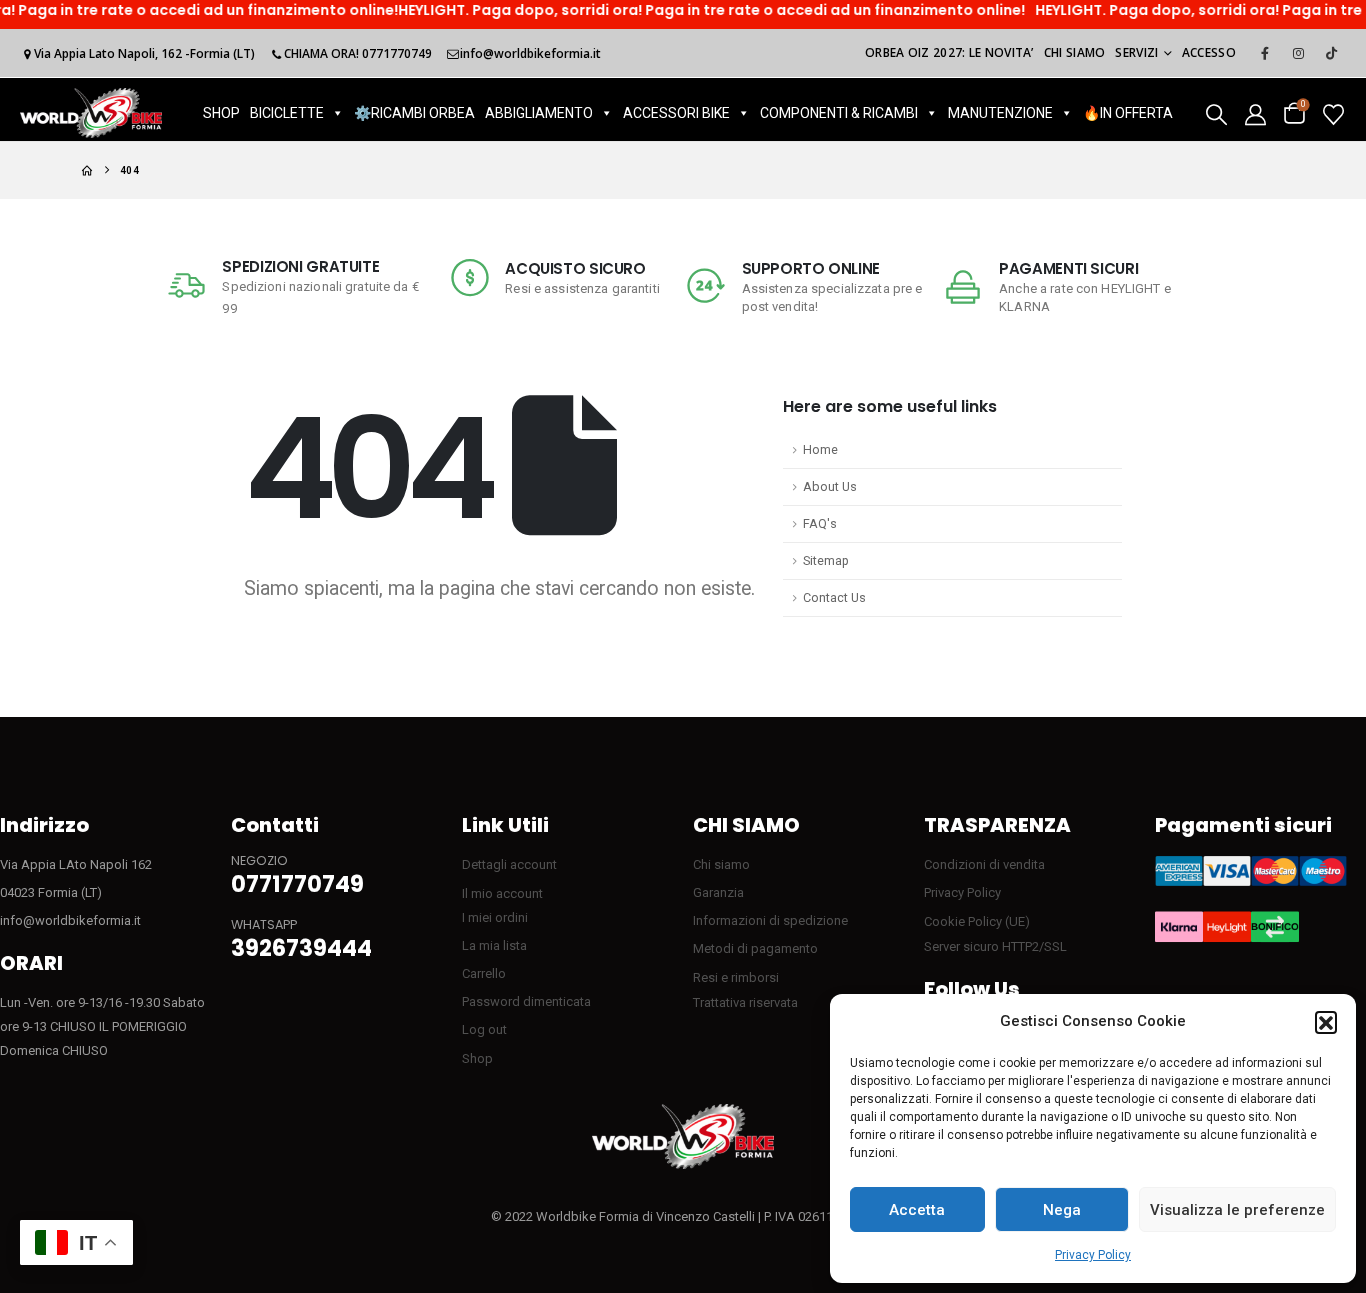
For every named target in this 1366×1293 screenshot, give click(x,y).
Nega (1062, 1210)
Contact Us (834, 597)
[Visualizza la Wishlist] (1333, 113)
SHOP (221, 113)
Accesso (1209, 52)
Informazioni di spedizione (770, 920)
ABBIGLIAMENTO (539, 113)
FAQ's (820, 523)
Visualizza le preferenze (1237, 1210)
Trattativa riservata (745, 1002)
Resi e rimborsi (736, 977)
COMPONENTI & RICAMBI (839, 113)
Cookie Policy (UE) (977, 921)
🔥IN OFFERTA (1128, 113)
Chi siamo (1075, 52)
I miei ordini (495, 917)
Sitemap (826, 560)
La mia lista (494, 945)
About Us (830, 486)
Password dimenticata (526, 1001)
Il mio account (502, 893)
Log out (484, 1029)
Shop (477, 1058)
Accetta (917, 1210)
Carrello (484, 973)
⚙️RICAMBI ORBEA (414, 113)
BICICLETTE (287, 113)
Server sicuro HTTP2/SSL (995, 946)
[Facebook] (1265, 53)
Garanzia (718, 892)
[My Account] (1255, 113)
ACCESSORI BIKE (676, 113)
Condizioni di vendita (984, 864)
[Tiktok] (1331, 53)
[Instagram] (1298, 53)
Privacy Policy (1093, 1255)
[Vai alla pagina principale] (87, 170)
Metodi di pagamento (755, 948)
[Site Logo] (91, 113)
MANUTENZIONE (1000, 113)
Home (820, 449)
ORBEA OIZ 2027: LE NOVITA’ (949, 52)
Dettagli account (509, 864)
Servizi (1136, 52)
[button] (1326, 1022)
